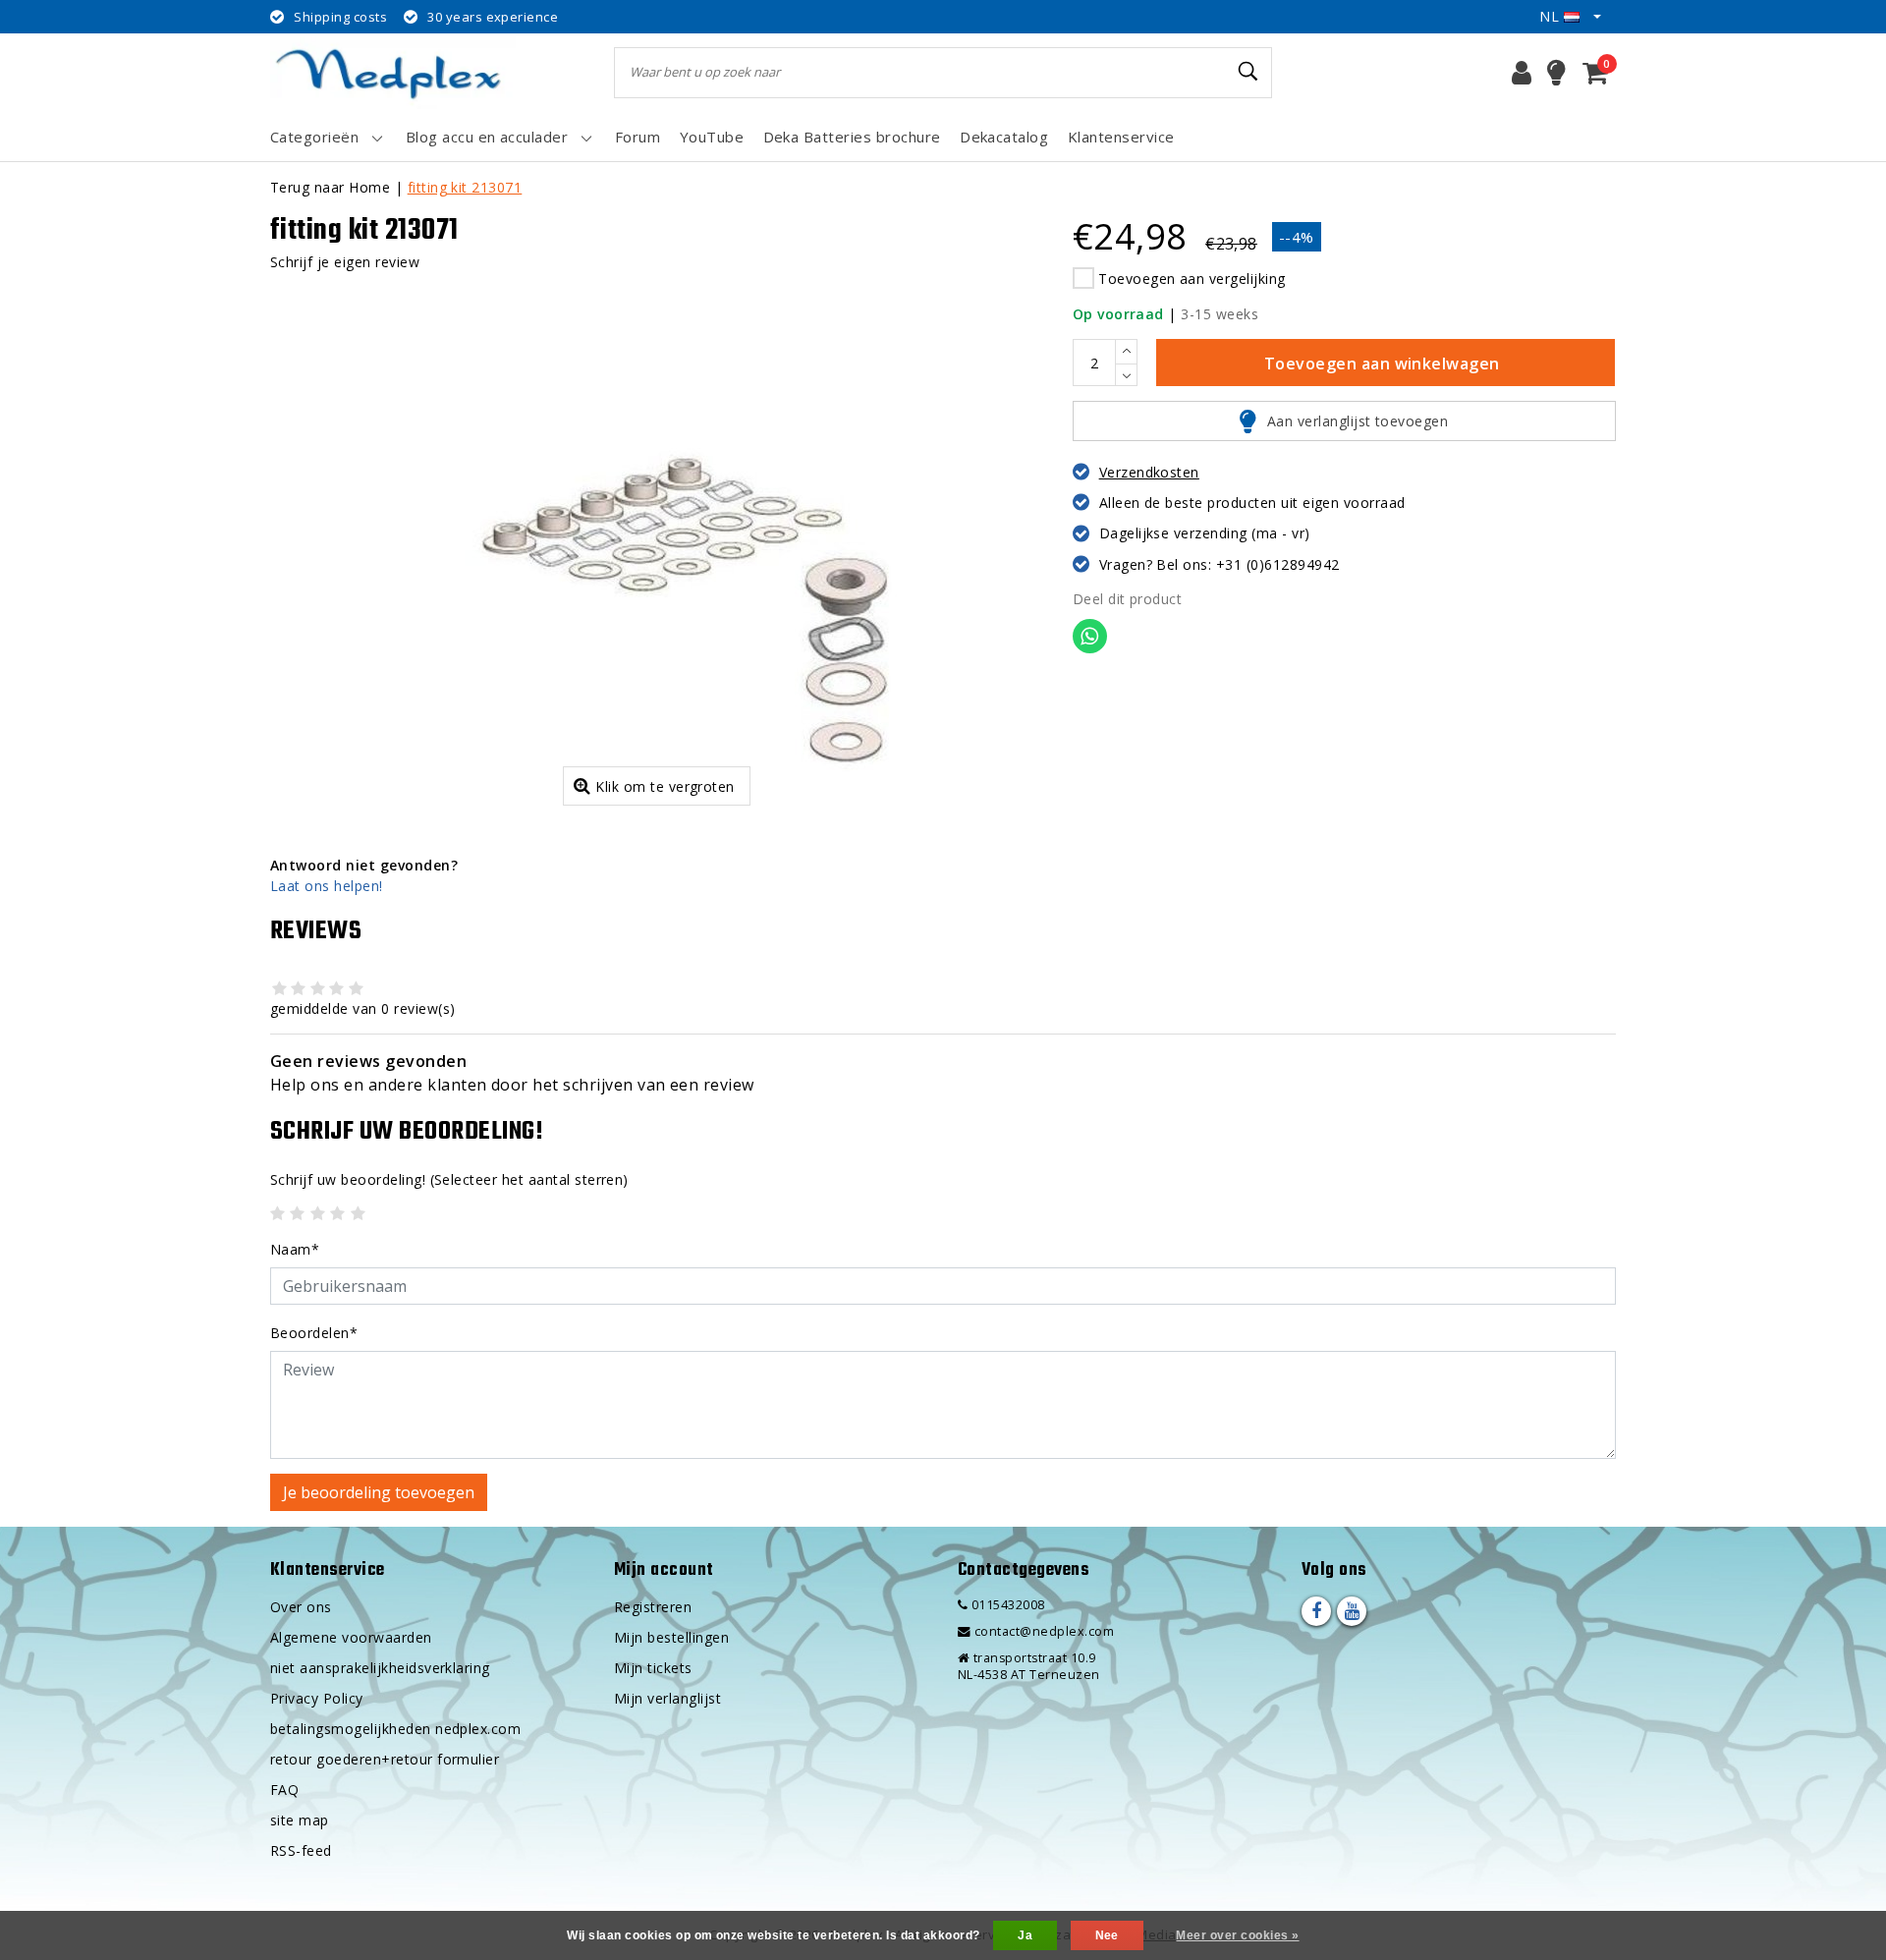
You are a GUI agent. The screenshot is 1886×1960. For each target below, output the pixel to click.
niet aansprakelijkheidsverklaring (380, 1668)
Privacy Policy (317, 1698)
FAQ (284, 1790)
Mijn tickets (653, 1668)
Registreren (653, 1607)
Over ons (301, 1607)
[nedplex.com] (393, 72)
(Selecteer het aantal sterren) (449, 1179)
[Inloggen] (1522, 73)
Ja (1025, 1935)
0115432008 (1006, 1605)
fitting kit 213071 (465, 187)
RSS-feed (301, 1850)
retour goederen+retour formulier (385, 1759)
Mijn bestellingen (671, 1637)
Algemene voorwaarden (351, 1637)
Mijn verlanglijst (667, 1698)
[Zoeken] (1248, 72)
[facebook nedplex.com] (1316, 1611)
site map (300, 1820)
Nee (1107, 1935)
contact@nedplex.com (1044, 1631)
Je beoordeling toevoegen (379, 1492)
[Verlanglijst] (1556, 73)
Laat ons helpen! (327, 886)
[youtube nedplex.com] (1352, 1611)
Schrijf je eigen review (345, 262)
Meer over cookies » (1237, 1935)
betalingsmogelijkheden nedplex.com (395, 1729)
